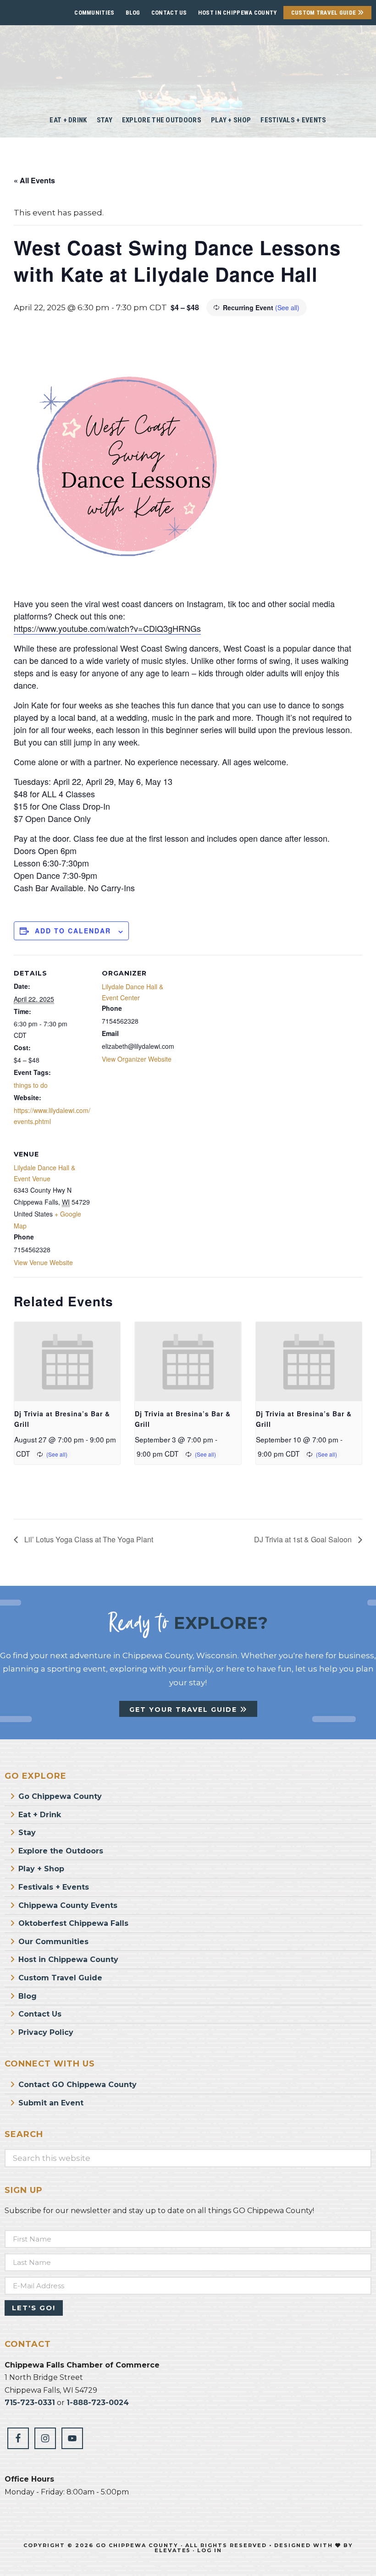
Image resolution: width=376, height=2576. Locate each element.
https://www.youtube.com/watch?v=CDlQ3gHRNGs (107, 628)
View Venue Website (43, 1262)
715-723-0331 (30, 2403)
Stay (27, 1833)
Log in (210, 2550)
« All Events (34, 180)
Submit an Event (51, 2103)
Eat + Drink (40, 1815)
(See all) (287, 307)
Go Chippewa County (60, 1796)
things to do (31, 1085)
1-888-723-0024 (98, 2403)
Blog (133, 13)
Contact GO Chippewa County (77, 2085)
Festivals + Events (54, 1887)
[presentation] (67, 1362)
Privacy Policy (46, 2032)
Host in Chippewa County (238, 13)
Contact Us (169, 13)
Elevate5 (172, 2550)
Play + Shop (41, 1869)
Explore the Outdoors (61, 1851)
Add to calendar (73, 931)
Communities (94, 13)
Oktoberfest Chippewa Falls (73, 1923)
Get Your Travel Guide (185, 1710)
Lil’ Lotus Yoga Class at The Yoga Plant (88, 1539)
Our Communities (53, 1942)
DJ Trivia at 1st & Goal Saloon (304, 1539)
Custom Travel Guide (324, 13)
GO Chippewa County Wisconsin (188, 64)
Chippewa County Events (68, 1905)
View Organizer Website (137, 1059)
